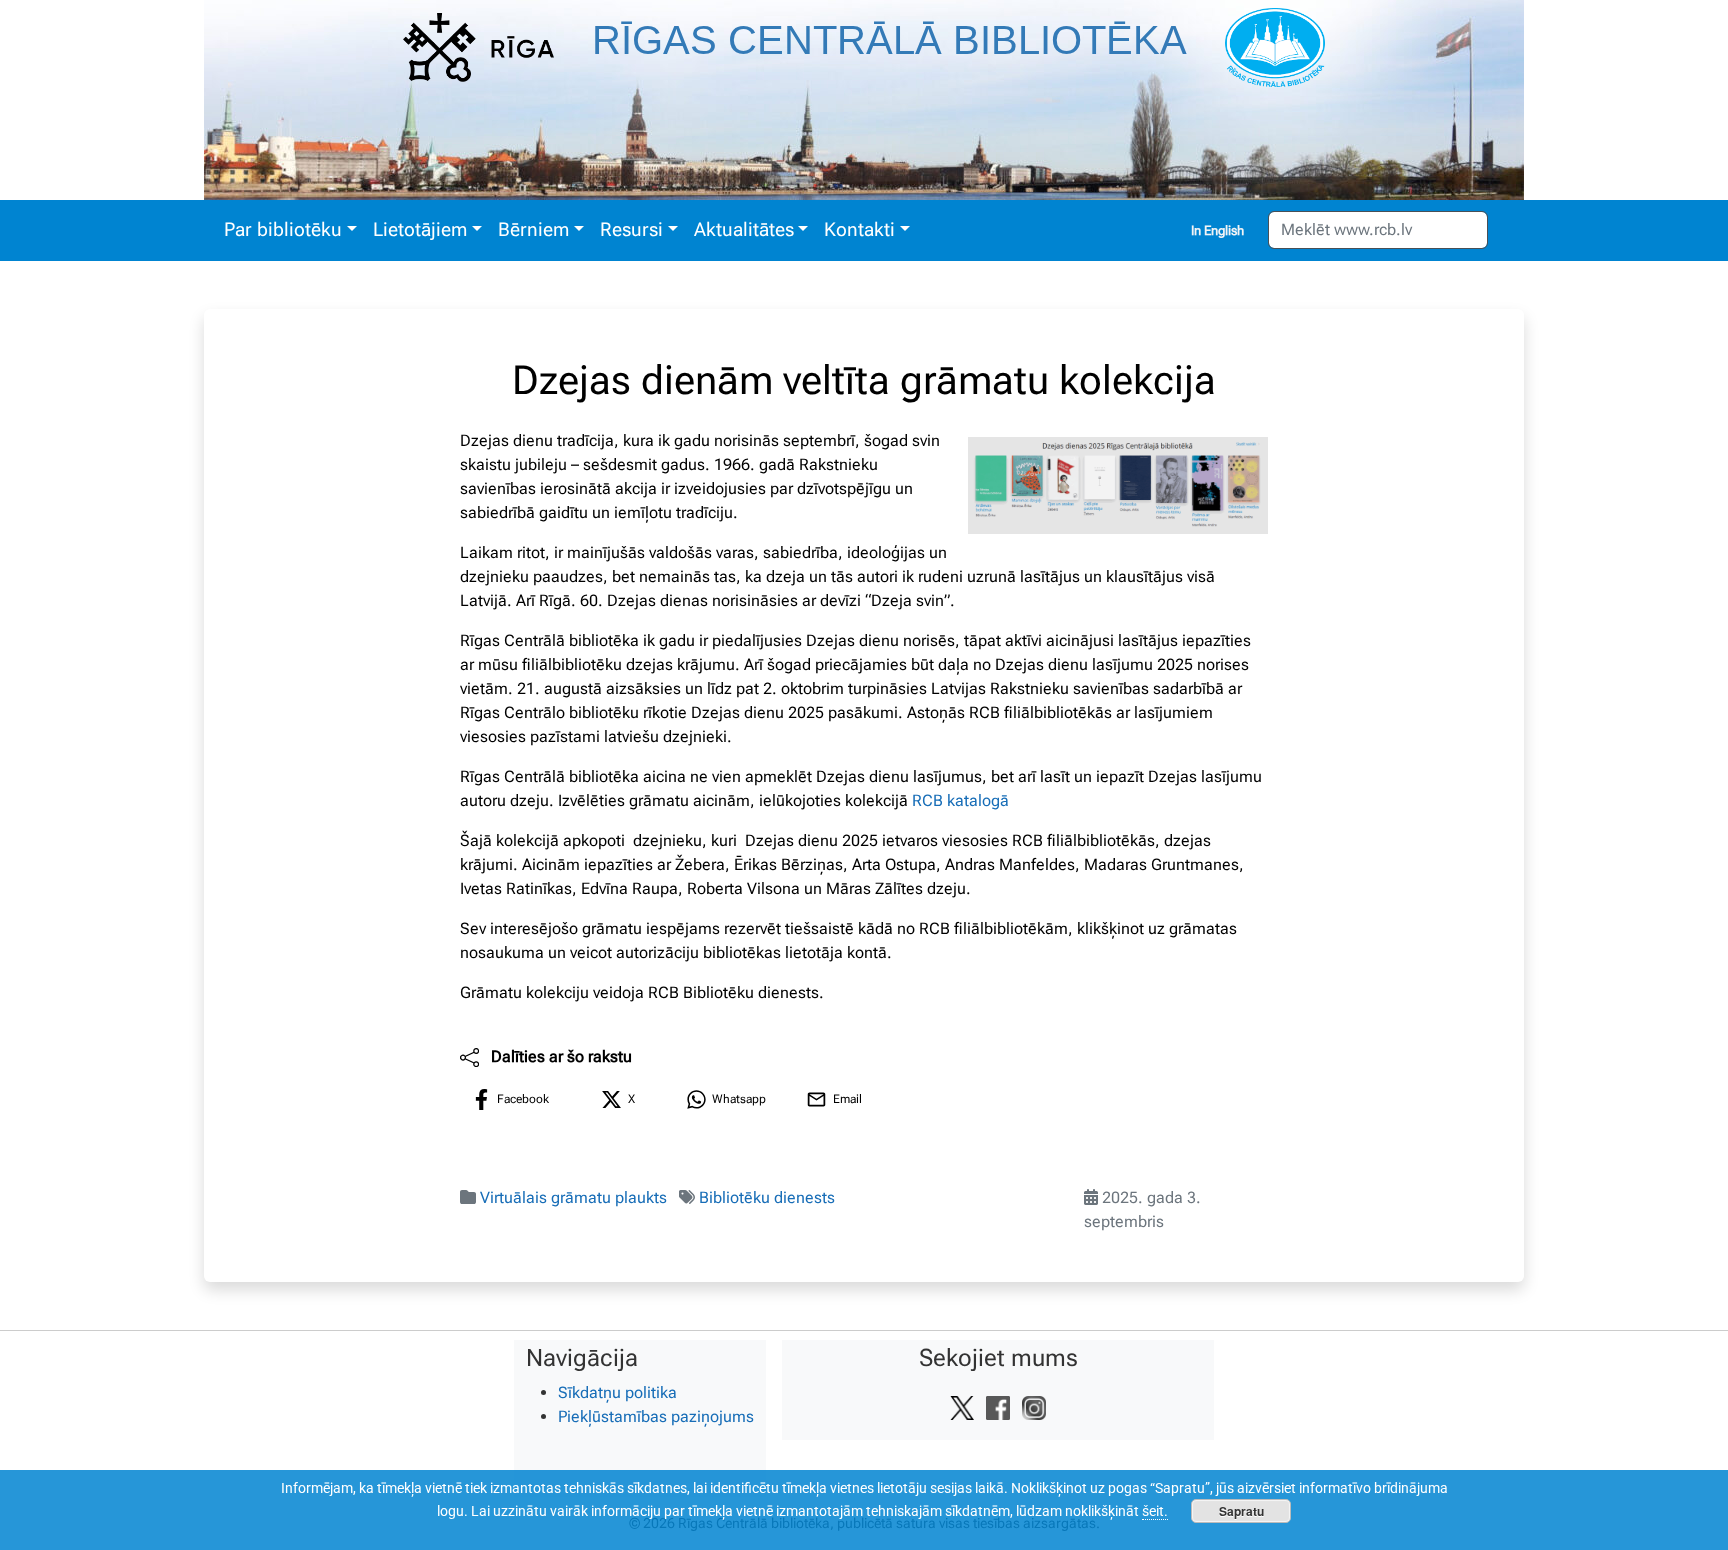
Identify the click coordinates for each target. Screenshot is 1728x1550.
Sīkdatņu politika (617, 1392)
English (1224, 230)
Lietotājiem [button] (420, 229)
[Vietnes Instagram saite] (1034, 1407)
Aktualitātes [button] (744, 229)
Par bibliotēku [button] (283, 229)
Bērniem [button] (533, 229)
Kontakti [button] (859, 229)
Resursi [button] (631, 229)
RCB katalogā (960, 800)
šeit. (1155, 1511)
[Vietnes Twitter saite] (962, 1407)
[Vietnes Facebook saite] (998, 1407)
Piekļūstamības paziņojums (656, 1416)
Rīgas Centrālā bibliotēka (889, 40)
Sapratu (1241, 1511)
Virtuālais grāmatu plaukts (573, 1197)
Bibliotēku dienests (767, 1197)
